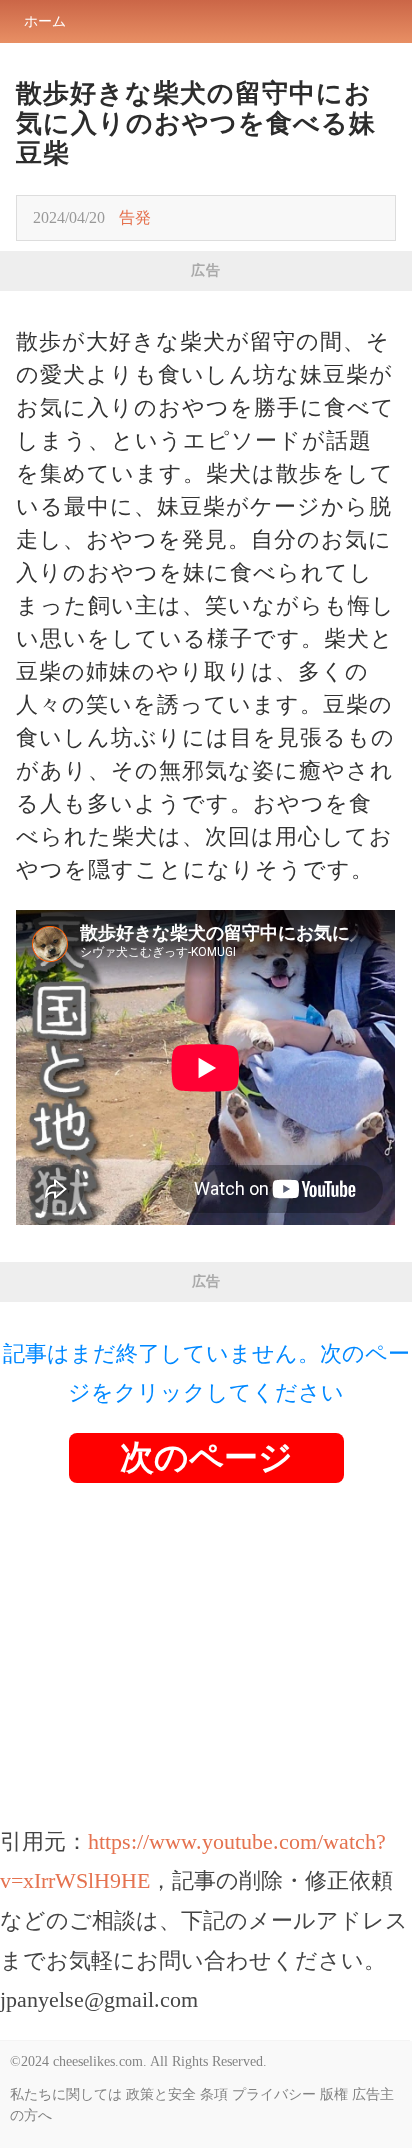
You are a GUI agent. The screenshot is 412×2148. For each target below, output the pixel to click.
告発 (135, 217)
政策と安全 (161, 2094)
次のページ (206, 1457)
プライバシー (274, 2094)
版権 (334, 2094)
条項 (214, 2094)
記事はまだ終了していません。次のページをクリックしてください (206, 1373)
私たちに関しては (66, 2094)
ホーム (45, 21)
